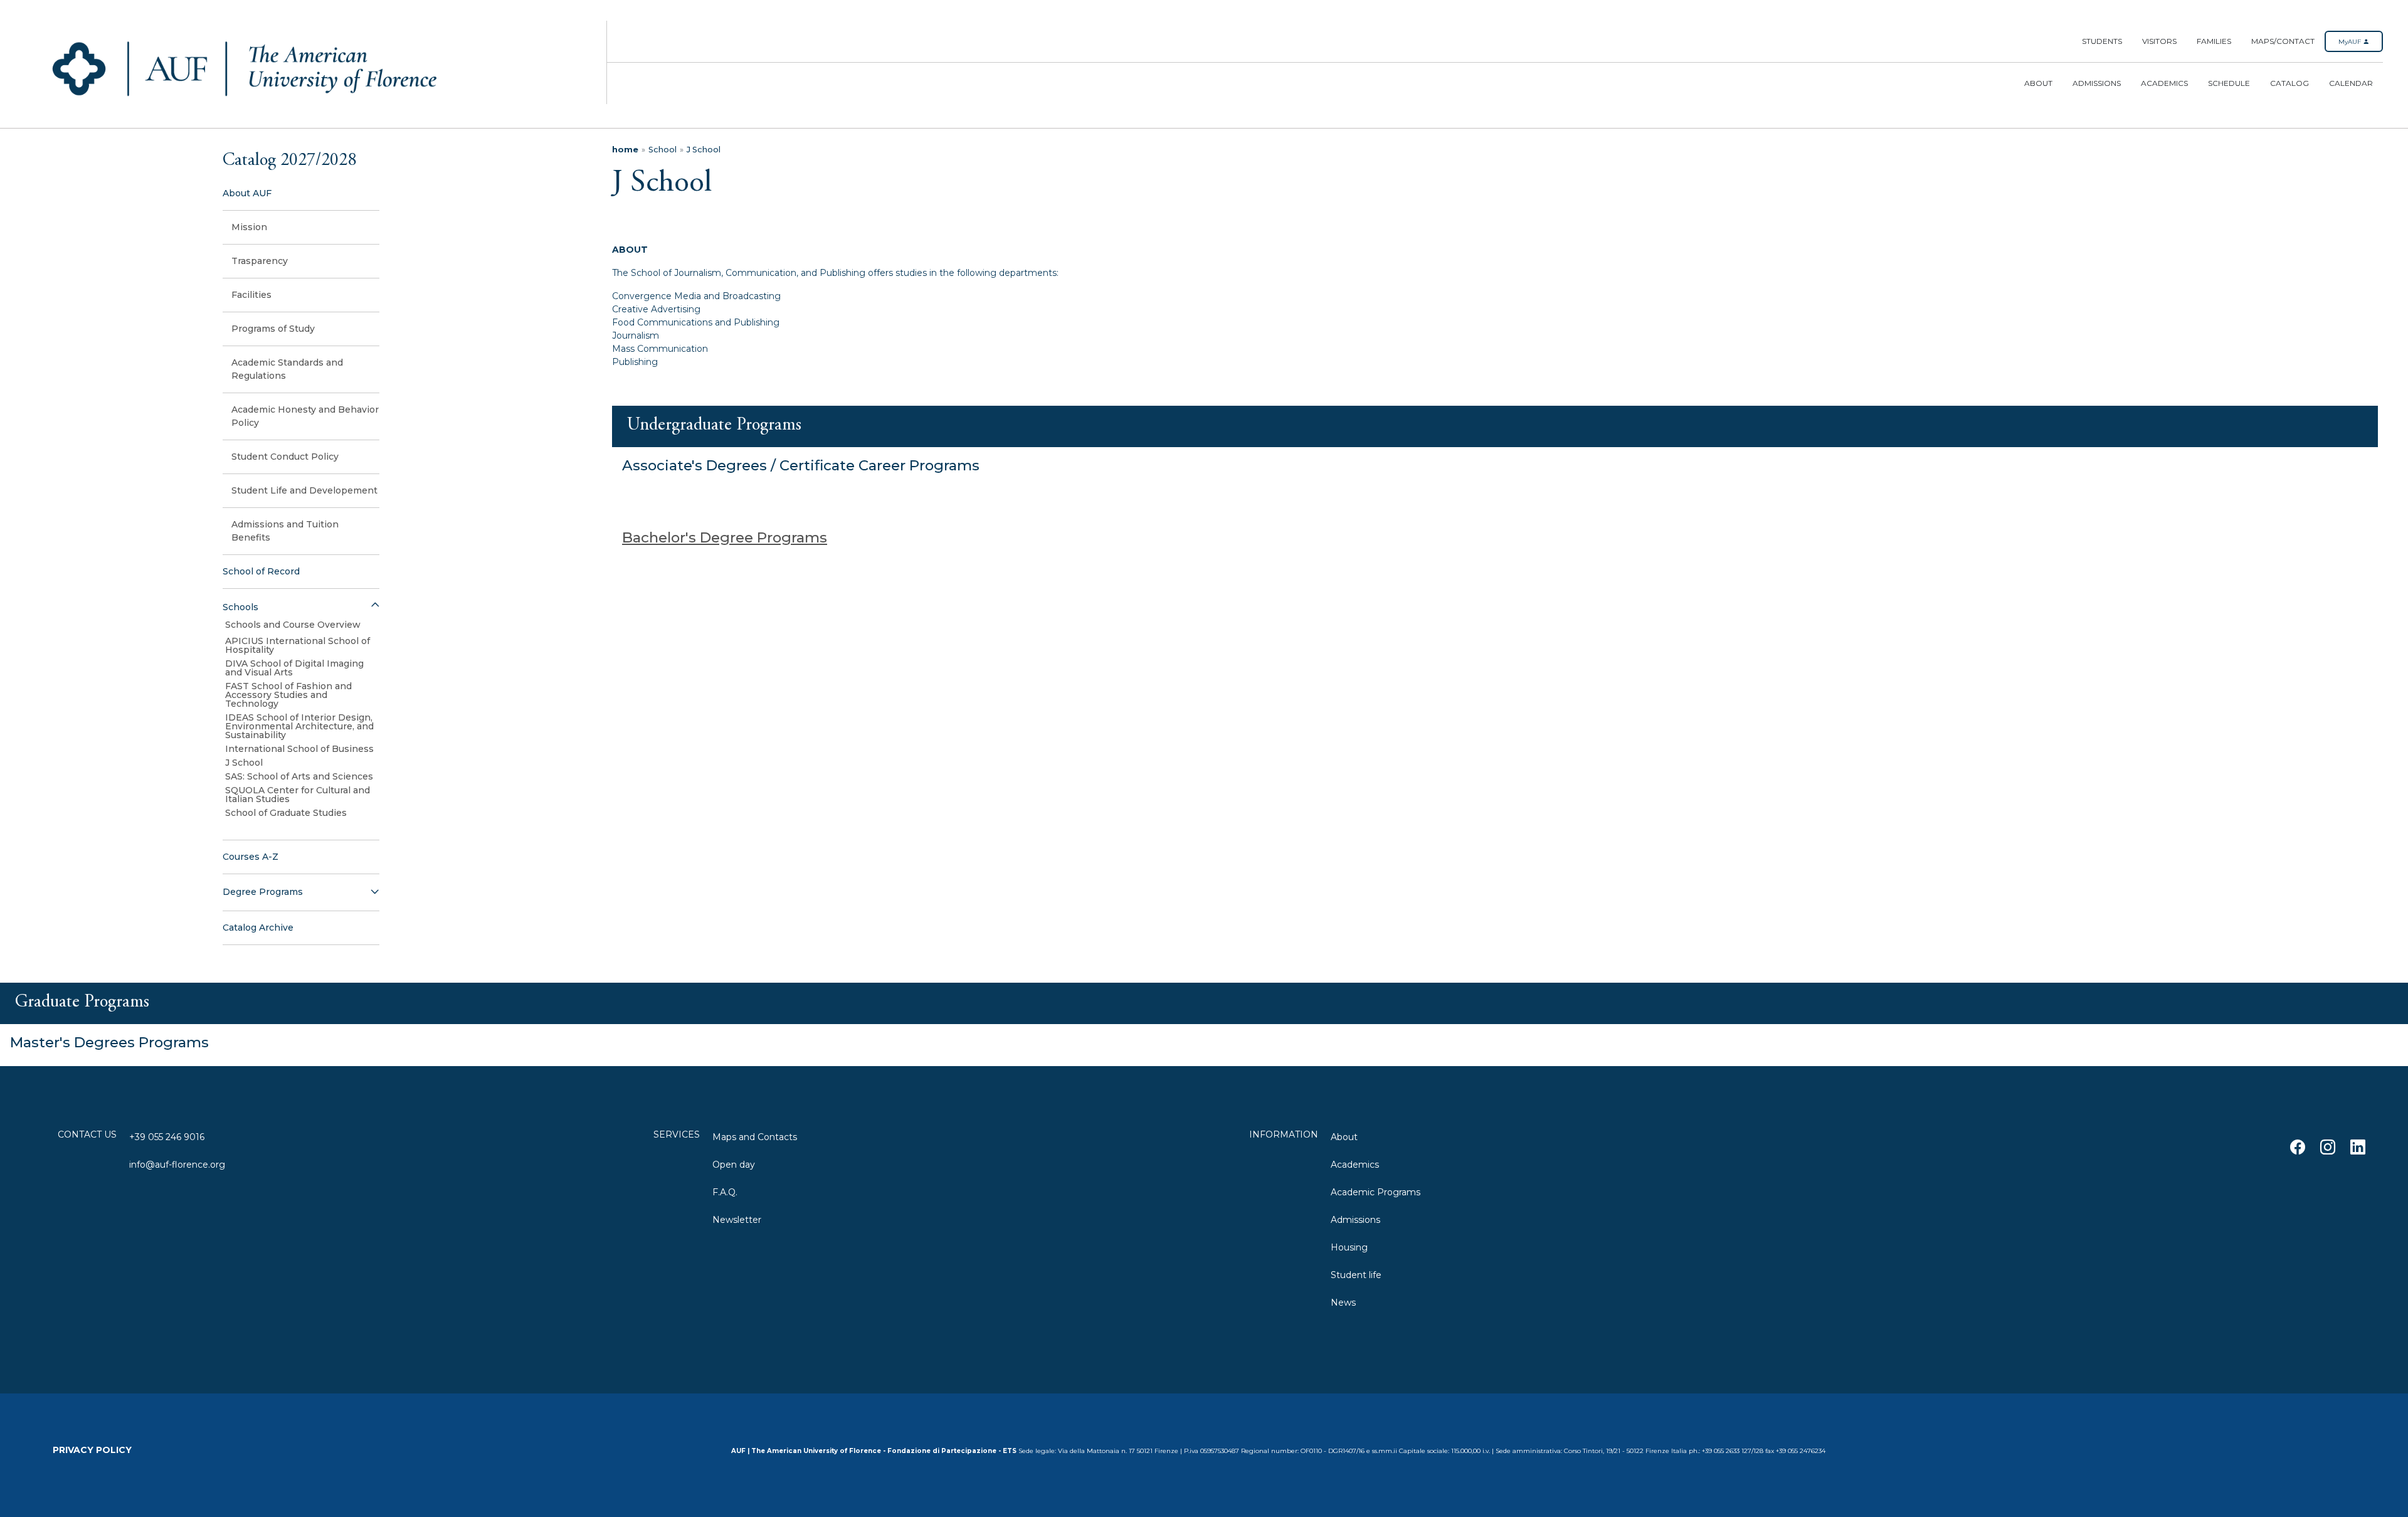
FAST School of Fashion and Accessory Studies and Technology (288, 695)
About (2038, 83)
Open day (734, 1165)
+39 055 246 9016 (167, 1137)
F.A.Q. (725, 1192)
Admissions (2097, 83)
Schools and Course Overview (293, 625)
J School (244, 763)
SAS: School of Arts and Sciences (299, 776)
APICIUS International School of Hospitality (298, 645)
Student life (1356, 1275)
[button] (301, 607)
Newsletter (737, 1220)
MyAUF (2351, 42)
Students (2102, 41)
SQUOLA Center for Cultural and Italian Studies (298, 795)
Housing (1349, 1247)
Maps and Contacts (755, 1137)
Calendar (2351, 83)
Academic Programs (1376, 1192)
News (1343, 1303)
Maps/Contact (2283, 41)
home (625, 150)
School (663, 150)
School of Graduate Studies (286, 813)
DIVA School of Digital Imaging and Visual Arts (294, 668)
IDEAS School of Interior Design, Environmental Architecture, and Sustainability (299, 726)
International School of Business (299, 749)
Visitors (2159, 41)
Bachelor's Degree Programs (725, 537)
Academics (2164, 83)
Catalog (2289, 83)
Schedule (2229, 83)
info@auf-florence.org (177, 1165)
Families (2214, 41)
